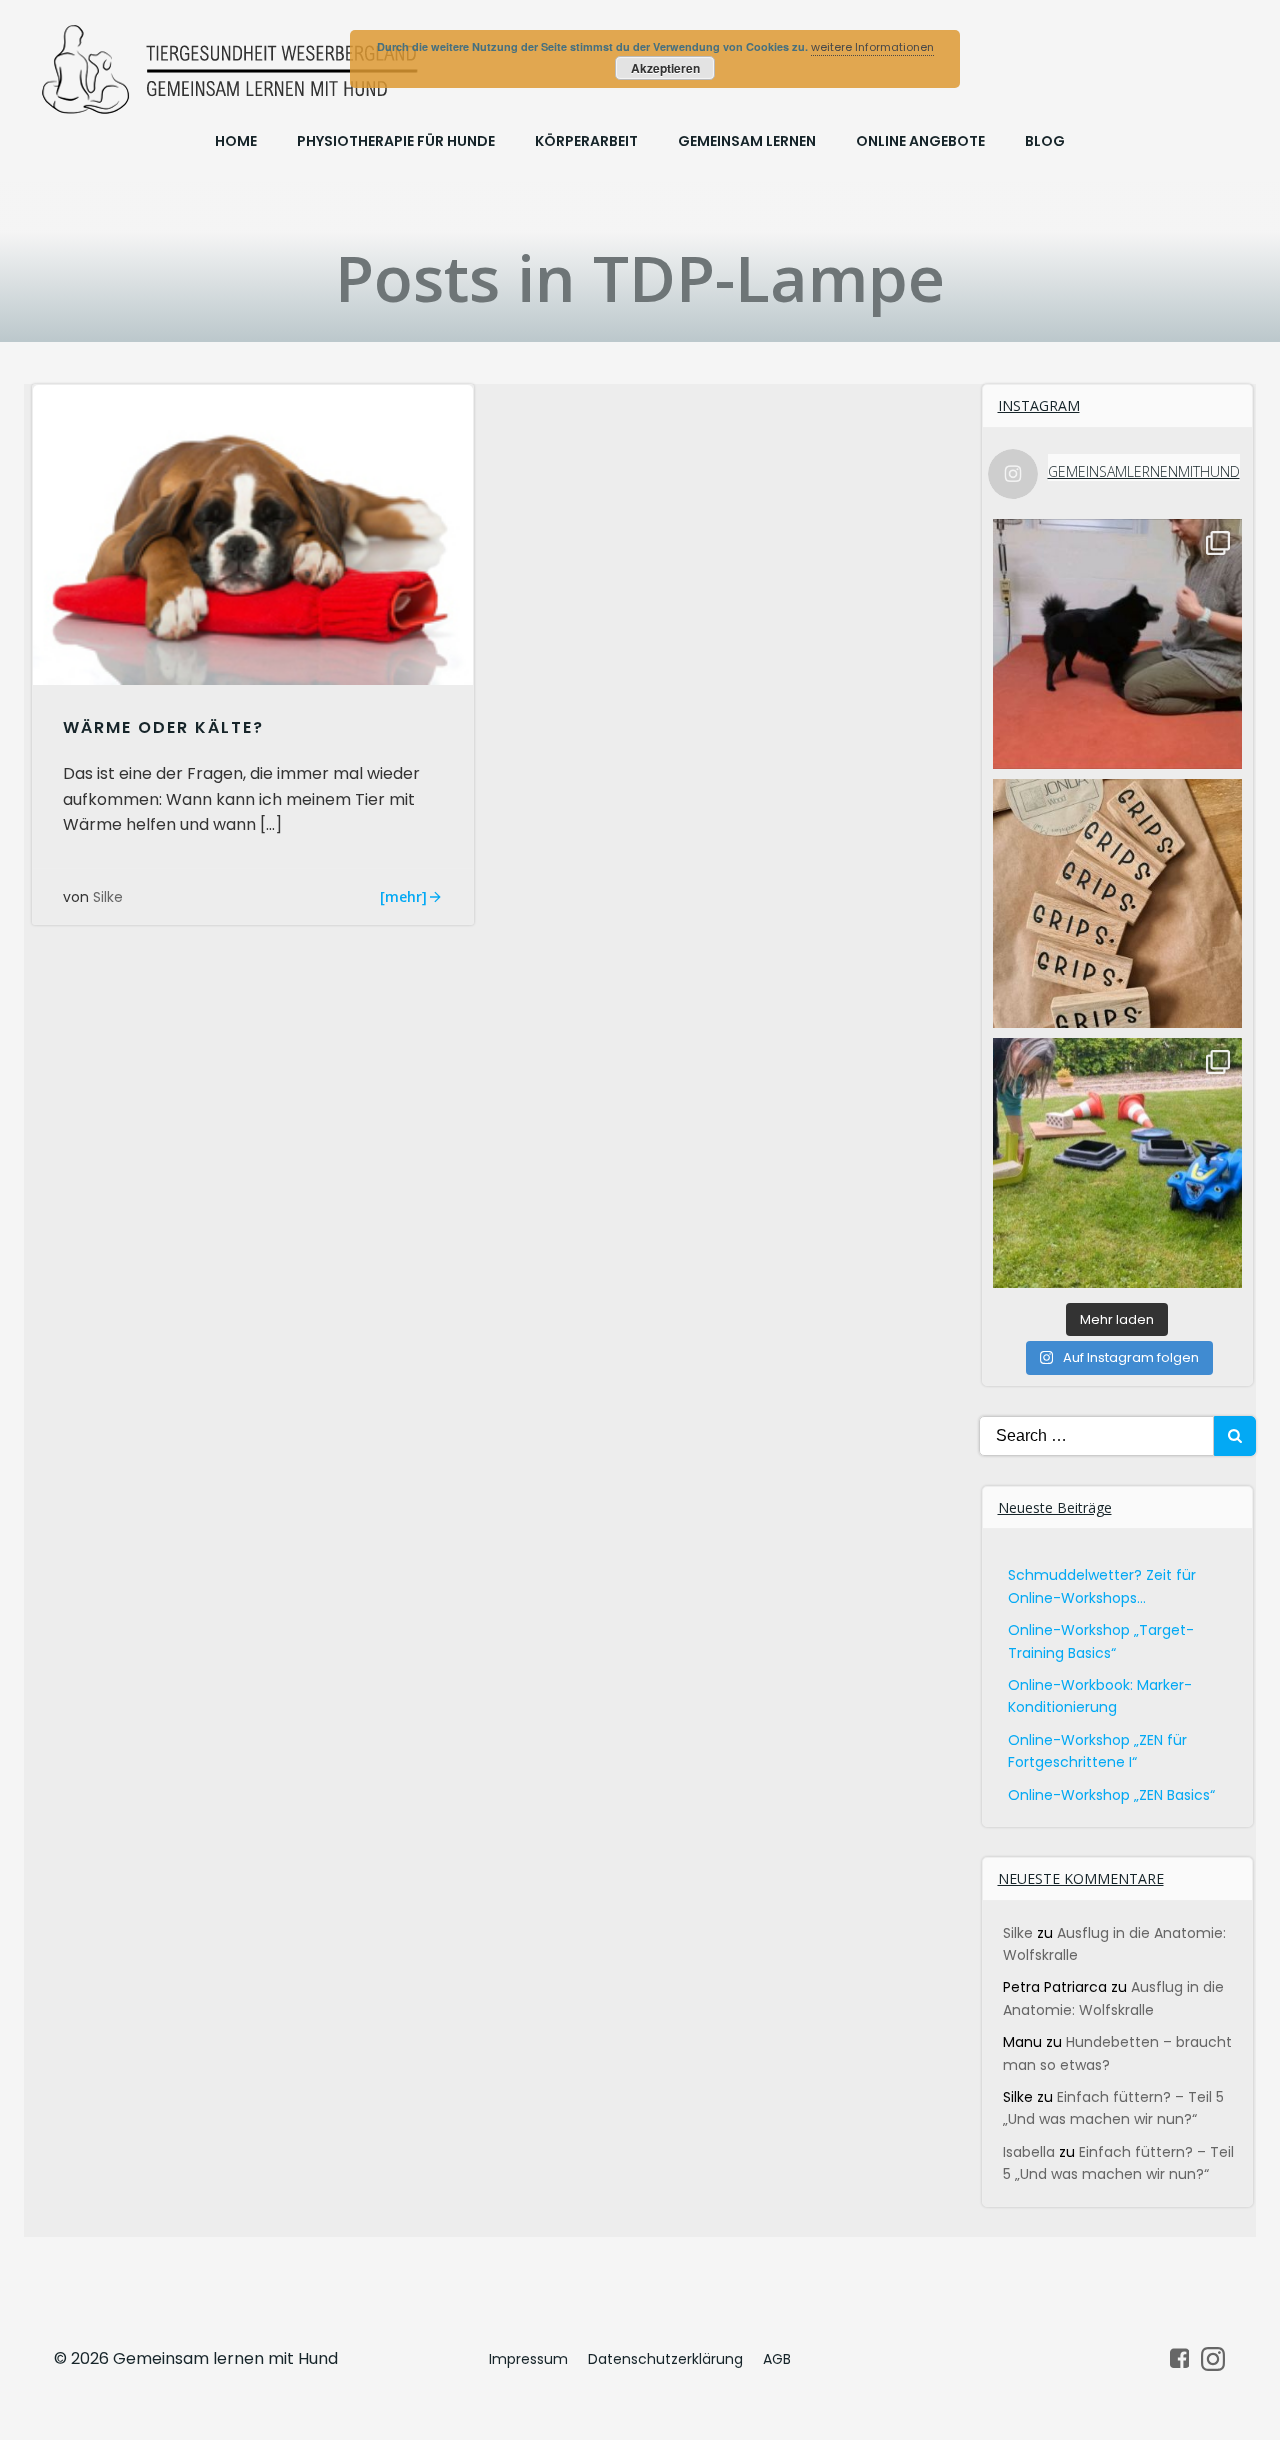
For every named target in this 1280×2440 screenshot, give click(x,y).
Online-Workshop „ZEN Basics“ (1111, 1795)
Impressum (528, 2359)
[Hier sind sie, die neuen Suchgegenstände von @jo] (1118, 904)
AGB (777, 2359)
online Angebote (920, 141)
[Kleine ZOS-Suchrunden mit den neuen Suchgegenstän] (1118, 1163)
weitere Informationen (872, 47)
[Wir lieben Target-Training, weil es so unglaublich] (1118, 644)
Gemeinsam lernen (747, 141)
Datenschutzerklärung (665, 2359)
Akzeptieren (665, 68)
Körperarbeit (586, 141)
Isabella (1029, 2152)
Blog (1045, 141)
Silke (108, 897)
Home (236, 141)
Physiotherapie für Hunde (396, 141)
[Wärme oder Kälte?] (253, 534)
